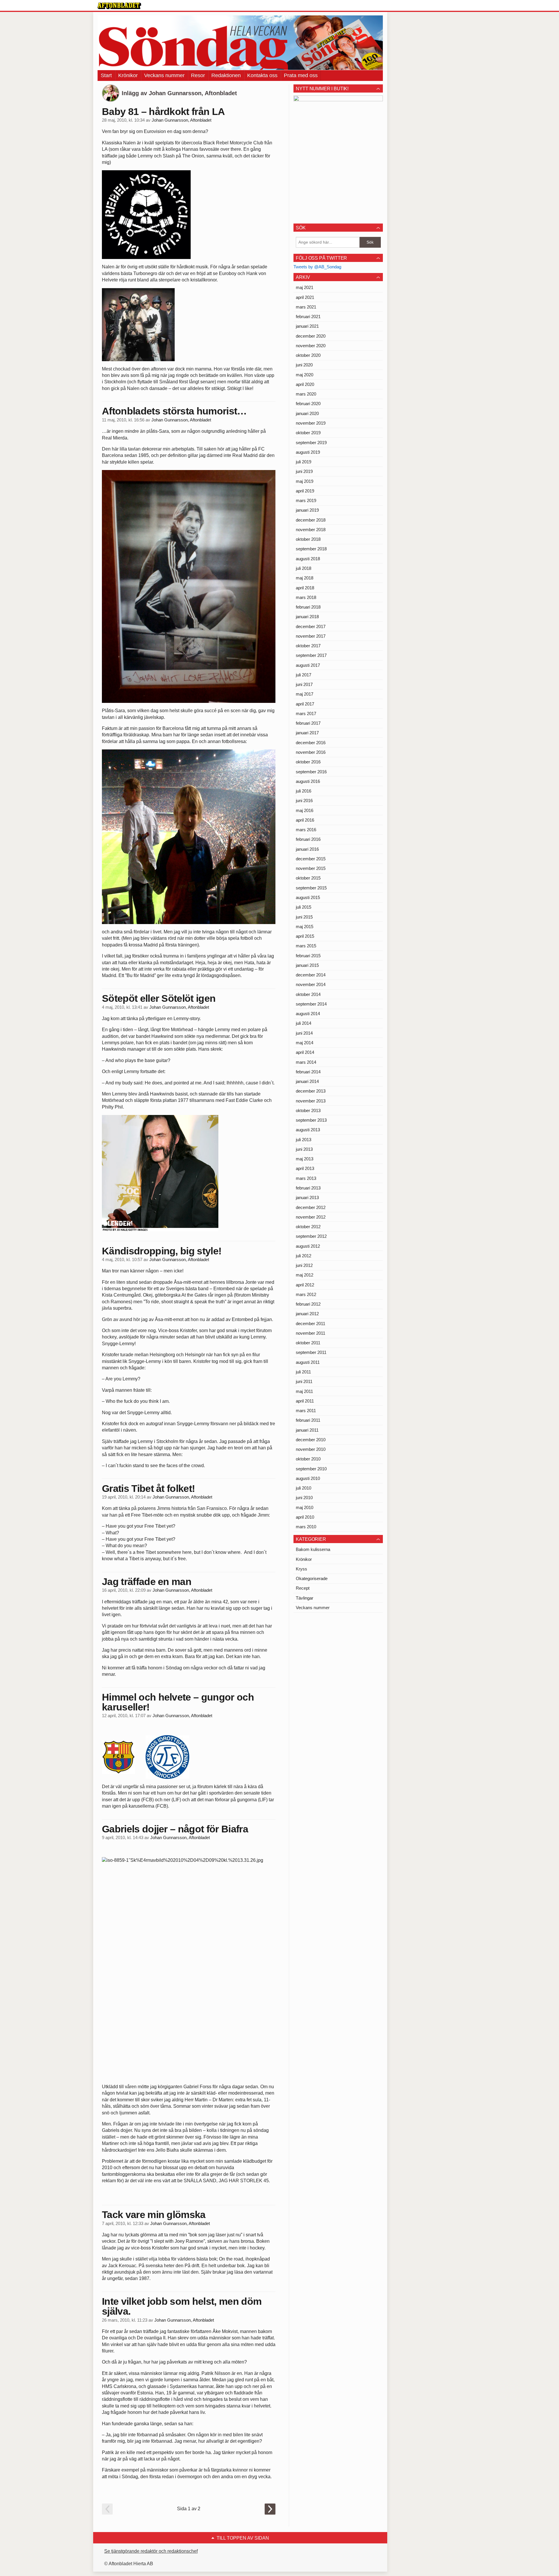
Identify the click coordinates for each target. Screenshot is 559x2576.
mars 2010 (306, 1527)
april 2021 (305, 297)
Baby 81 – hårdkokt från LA (163, 111)
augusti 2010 (308, 1478)
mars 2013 (306, 1178)
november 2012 (311, 1217)
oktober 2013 (308, 1110)
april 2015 (305, 936)
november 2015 (311, 868)
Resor (198, 75)
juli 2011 (303, 1372)
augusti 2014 (308, 1014)
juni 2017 (304, 684)
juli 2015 (304, 907)
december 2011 (311, 1324)
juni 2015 (304, 917)
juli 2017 (304, 675)
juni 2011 (304, 1381)
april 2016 (305, 820)
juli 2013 (304, 1140)
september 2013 (311, 1120)
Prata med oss (301, 75)
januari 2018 (307, 617)
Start (106, 75)
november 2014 (311, 984)
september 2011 (311, 1352)
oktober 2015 (308, 878)
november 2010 (311, 1449)
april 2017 (305, 704)
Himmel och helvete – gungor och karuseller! (178, 1702)
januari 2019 (307, 510)
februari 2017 (308, 723)
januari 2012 (307, 1314)
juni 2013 (304, 1149)
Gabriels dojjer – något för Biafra (175, 1829)
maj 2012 (305, 1275)
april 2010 (305, 1517)
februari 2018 (308, 607)
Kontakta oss (262, 75)
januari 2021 (307, 326)
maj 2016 (305, 810)
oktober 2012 (308, 1227)
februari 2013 (308, 1188)
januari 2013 (307, 1197)
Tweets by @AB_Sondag (317, 267)
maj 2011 (304, 1391)
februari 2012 (308, 1304)
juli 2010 (304, 1488)
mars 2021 (306, 307)
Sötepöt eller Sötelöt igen (159, 998)
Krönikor (128, 75)
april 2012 (305, 1285)
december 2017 (311, 626)
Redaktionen (226, 75)
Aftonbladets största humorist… (174, 411)
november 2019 (311, 423)
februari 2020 (308, 404)
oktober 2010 (308, 1459)
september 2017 (311, 655)
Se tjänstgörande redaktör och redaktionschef (151, 2551)
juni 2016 (304, 801)
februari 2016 (308, 839)
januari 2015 (307, 965)
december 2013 (311, 1091)
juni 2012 (304, 1265)
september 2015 (311, 888)
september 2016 (311, 772)
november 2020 (311, 346)
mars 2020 (306, 394)
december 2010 (311, 1440)
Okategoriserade (312, 1578)
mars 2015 (306, 946)
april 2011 (305, 1401)
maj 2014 (305, 1043)
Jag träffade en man (147, 1582)
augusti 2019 (308, 452)
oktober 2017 (308, 646)
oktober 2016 (308, 762)
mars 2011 (306, 1411)
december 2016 (311, 743)
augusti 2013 (308, 1130)
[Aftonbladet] (119, 6)
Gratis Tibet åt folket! (148, 1488)
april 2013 (305, 1168)
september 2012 (311, 1236)
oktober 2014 (308, 994)
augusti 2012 (308, 1246)
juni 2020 (304, 365)
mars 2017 (306, 713)
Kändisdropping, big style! (162, 1251)
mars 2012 (306, 1294)
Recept (303, 1588)
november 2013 (311, 1101)
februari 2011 (308, 1420)
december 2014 (311, 975)
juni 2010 (304, 1498)
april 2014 (305, 1052)
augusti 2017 (308, 665)
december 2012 (311, 1207)
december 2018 (311, 520)
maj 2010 (305, 1507)
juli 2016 (304, 791)
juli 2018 (304, 568)
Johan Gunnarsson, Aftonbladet (182, 120)
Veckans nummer (164, 75)
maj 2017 (305, 694)
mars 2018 (306, 597)
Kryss (301, 1569)
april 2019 (305, 491)
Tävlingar (305, 1598)
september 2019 (311, 443)
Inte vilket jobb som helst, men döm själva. (182, 2306)
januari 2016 (307, 849)
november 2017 (311, 636)
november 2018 (311, 530)
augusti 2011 (308, 1362)
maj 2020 (305, 375)
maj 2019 (305, 481)
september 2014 (311, 1004)
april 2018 (305, 588)
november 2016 (311, 752)
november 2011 (311, 1333)
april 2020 (305, 384)
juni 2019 (304, 471)
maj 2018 (305, 578)
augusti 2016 (308, 781)
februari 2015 (308, 956)
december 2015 (311, 859)
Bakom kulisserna (313, 1549)
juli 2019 (304, 462)
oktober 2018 (308, 539)
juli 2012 (304, 1256)
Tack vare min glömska (154, 2215)
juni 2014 (304, 1033)
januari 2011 (307, 1430)
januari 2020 (307, 413)
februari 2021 (308, 317)
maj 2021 (305, 287)
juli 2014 (304, 1023)
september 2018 (311, 549)
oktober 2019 (308, 433)
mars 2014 (306, 1062)
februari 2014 (308, 1072)
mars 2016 (306, 830)
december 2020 (311, 336)
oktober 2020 (308, 355)
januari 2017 (307, 733)
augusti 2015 (308, 897)
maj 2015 (305, 927)
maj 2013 (305, 1159)
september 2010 (311, 1469)
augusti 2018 (308, 559)
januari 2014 (307, 1081)
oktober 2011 (308, 1343)
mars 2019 (306, 500)
